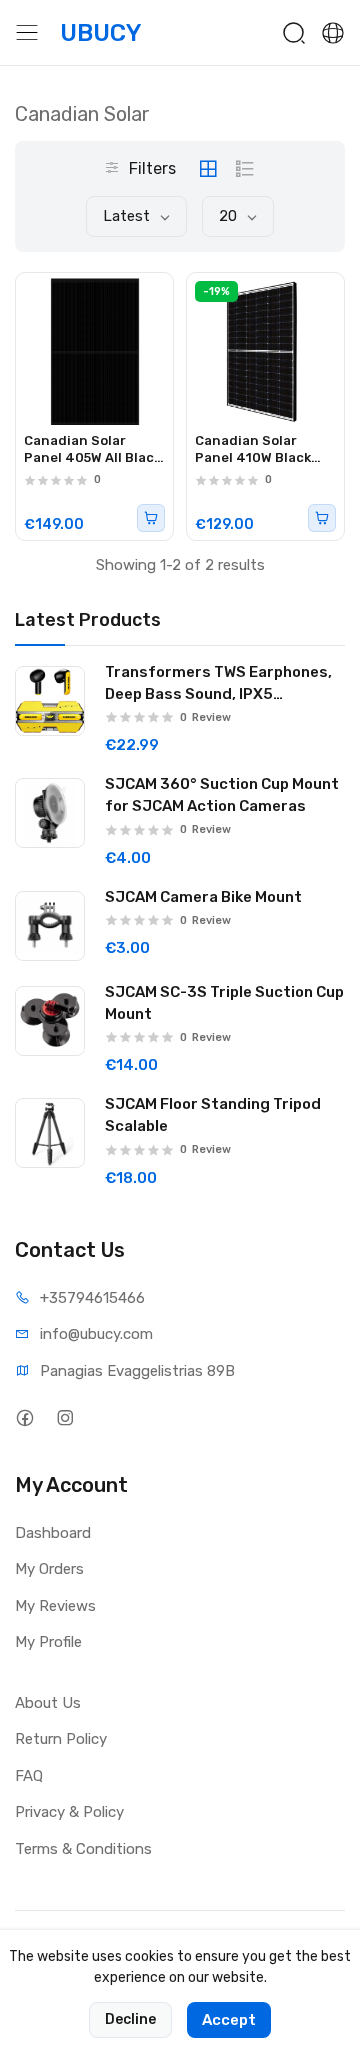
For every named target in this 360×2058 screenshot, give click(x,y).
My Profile (48, 1642)
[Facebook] (24, 1418)
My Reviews (55, 1606)
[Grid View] (208, 169)
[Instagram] (64, 1418)
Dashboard (53, 1533)
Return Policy (61, 1739)
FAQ (29, 1776)
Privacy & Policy (69, 1812)
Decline (130, 2019)
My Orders (49, 1569)
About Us (48, 1703)
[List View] (245, 169)
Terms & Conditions (83, 1849)
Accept (229, 2020)
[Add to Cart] (151, 518)
